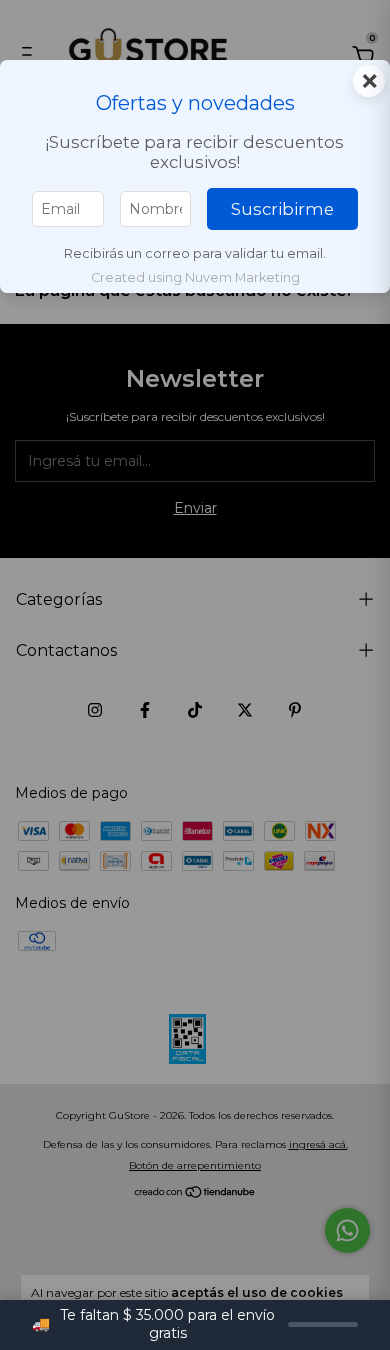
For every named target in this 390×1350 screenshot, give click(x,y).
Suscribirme (282, 209)
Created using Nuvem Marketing (195, 277)
